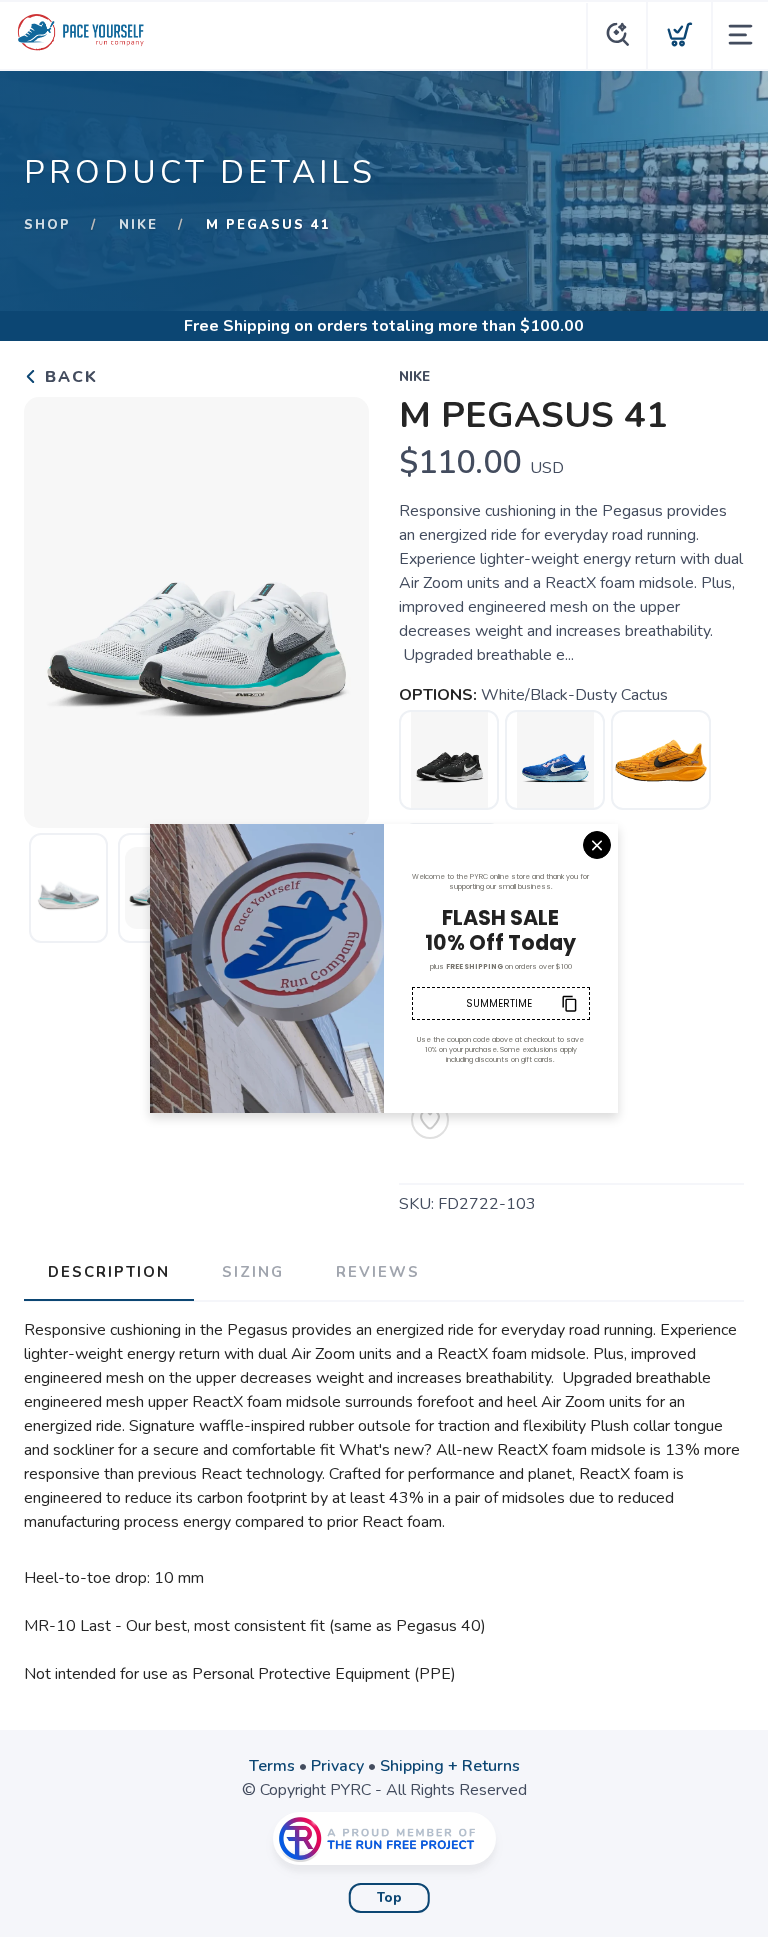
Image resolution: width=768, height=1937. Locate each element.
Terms (272, 1766)
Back (68, 377)
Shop (47, 225)
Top (389, 1898)
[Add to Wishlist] (430, 1120)
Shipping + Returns (450, 1766)
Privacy (337, 1766)
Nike (138, 225)
